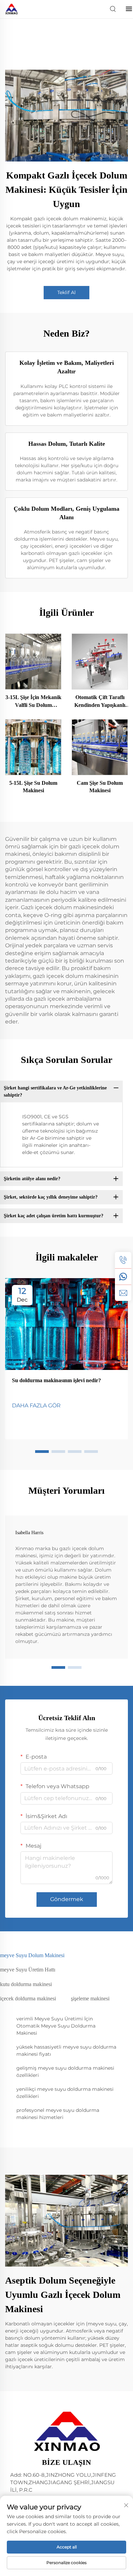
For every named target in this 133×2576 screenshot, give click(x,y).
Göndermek (67, 1899)
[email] (123, 1293)
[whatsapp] (123, 1276)
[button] (42, 1452)
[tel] (123, 1260)
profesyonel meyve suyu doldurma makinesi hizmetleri (58, 2114)
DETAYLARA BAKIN (33, 661)
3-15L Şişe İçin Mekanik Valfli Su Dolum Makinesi (33, 702)
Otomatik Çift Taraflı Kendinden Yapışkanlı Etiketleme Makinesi (100, 702)
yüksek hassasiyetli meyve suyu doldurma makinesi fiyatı (66, 2050)
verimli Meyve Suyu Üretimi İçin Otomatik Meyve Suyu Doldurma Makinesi (56, 2026)
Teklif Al (66, 292)
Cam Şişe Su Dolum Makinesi (100, 787)
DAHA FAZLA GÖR (36, 1405)
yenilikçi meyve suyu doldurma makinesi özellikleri (65, 2093)
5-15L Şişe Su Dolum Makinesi (33, 787)
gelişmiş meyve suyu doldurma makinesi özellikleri (65, 2072)
